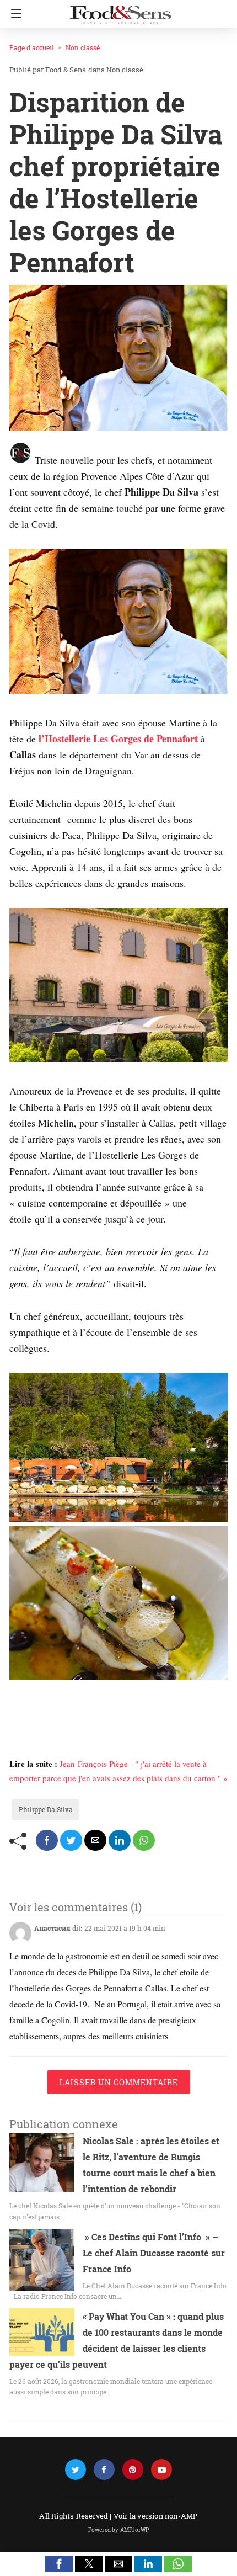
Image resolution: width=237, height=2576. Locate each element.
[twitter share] (71, 1840)
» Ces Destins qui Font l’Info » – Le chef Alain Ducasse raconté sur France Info (154, 2253)
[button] (59, 2564)
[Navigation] (14, 14)
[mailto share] (95, 1840)
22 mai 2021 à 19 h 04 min (125, 1928)
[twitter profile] (76, 2470)
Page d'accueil (32, 47)
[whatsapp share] (144, 1840)
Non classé (83, 47)
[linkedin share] (120, 1840)
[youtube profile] (161, 2470)
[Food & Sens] (120, 10)
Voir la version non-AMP (156, 2516)
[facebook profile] (104, 2470)
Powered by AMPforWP (119, 2530)
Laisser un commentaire (119, 2082)
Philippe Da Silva (46, 1809)
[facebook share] (47, 1840)
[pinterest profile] (133, 2470)
